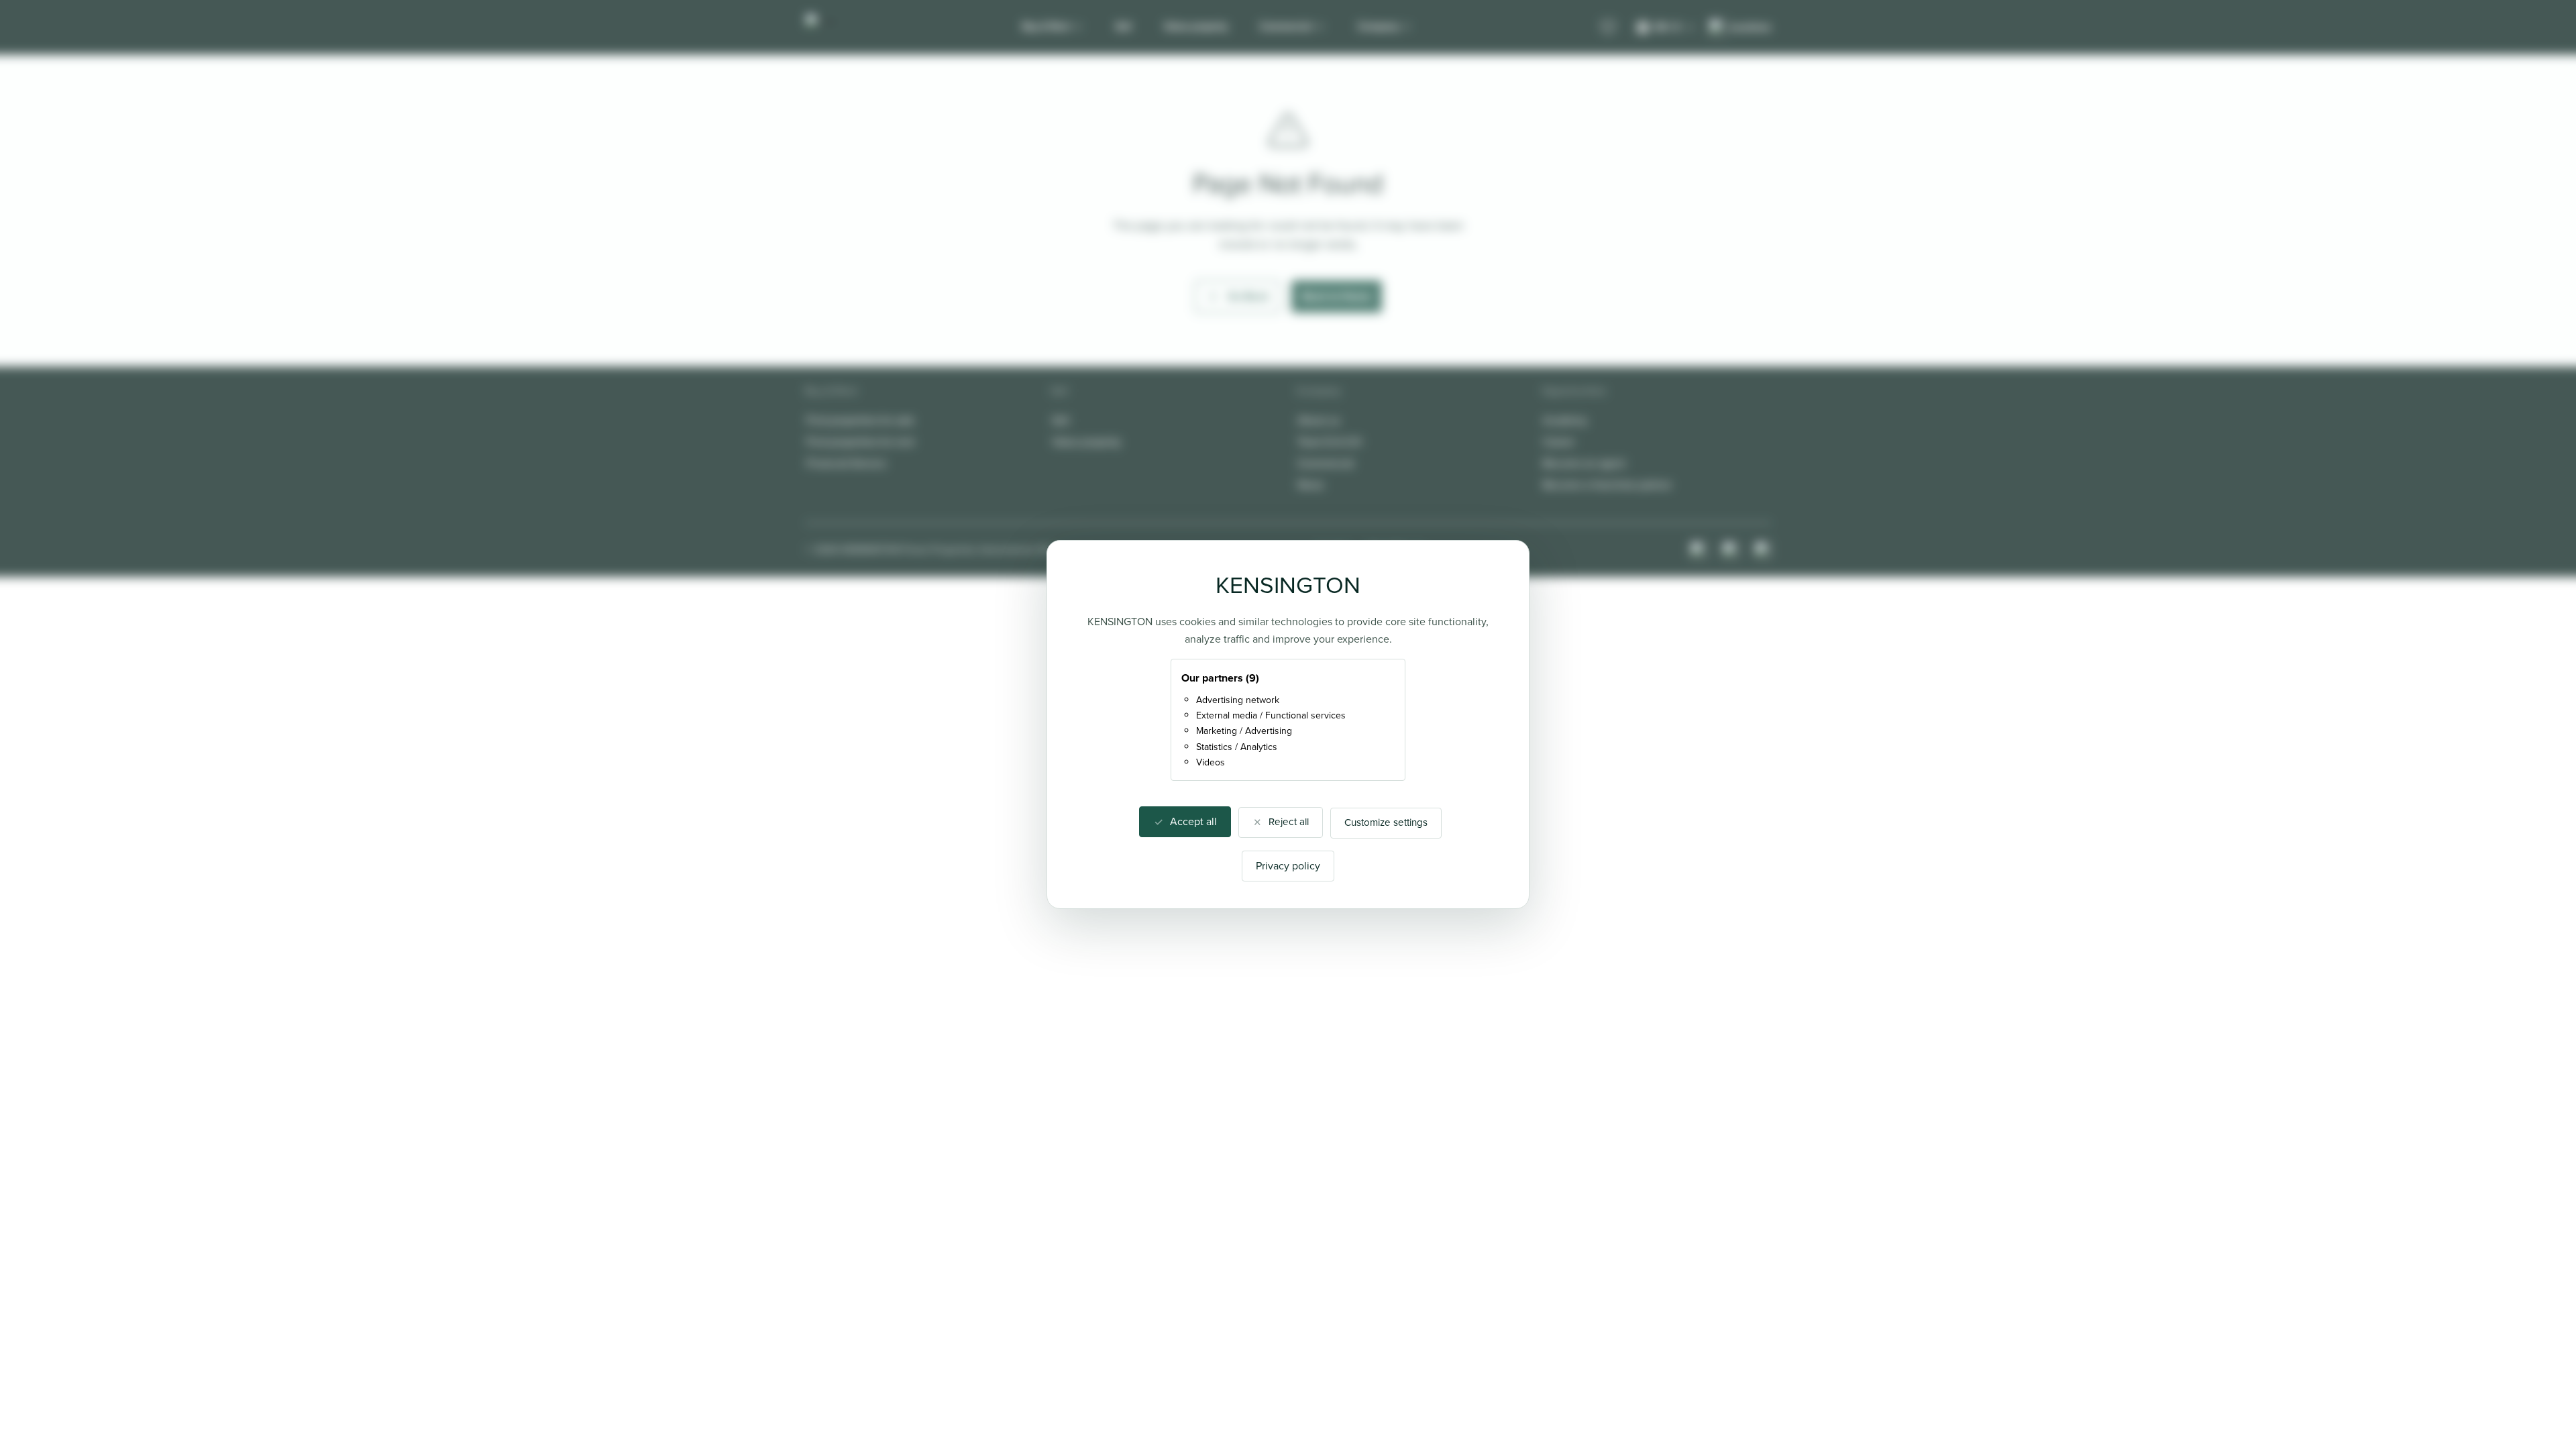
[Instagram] (1699, 550)
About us (1319, 420)
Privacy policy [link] (1288, 866)
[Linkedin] (1763, 550)
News (1310, 485)
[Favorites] (1608, 28)
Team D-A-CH (1329, 442)
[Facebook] (1731, 550)
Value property (1196, 26)
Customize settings (1386, 822)
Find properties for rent (860, 442)
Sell (1124, 26)
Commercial (1286, 26)
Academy (1565, 420)
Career (1559, 442)
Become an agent (1584, 463)
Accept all (1193, 821)
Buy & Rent (1046, 26)
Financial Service (846, 463)
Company (1378, 26)
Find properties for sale (860, 420)
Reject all (1289, 822)
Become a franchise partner (1607, 485)
